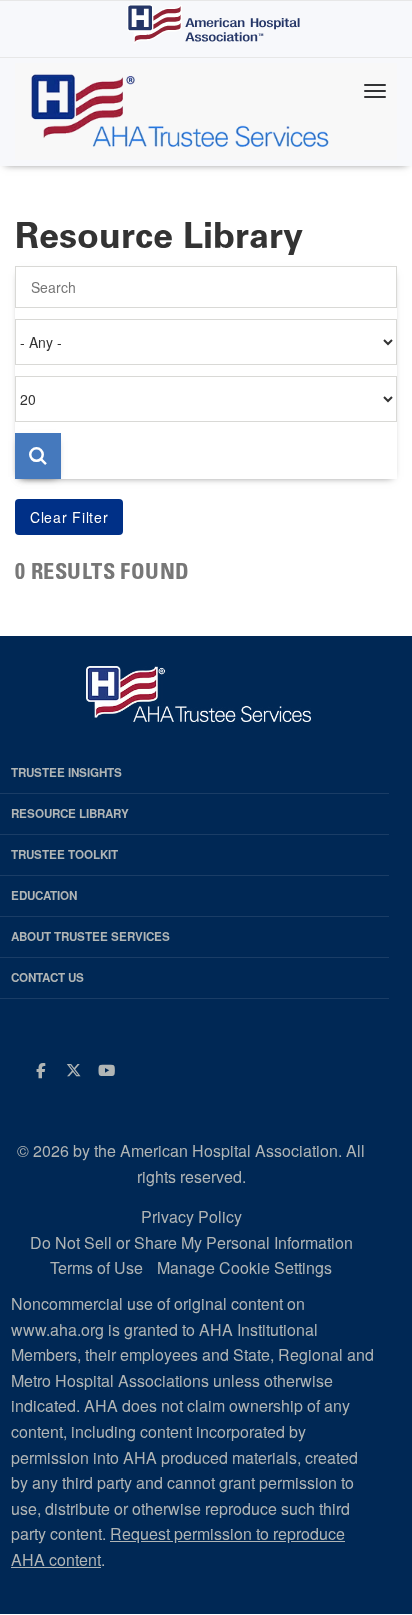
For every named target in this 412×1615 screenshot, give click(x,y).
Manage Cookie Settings (244, 1267)
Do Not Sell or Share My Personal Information (191, 1242)
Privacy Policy (191, 1216)
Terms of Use (96, 1267)
